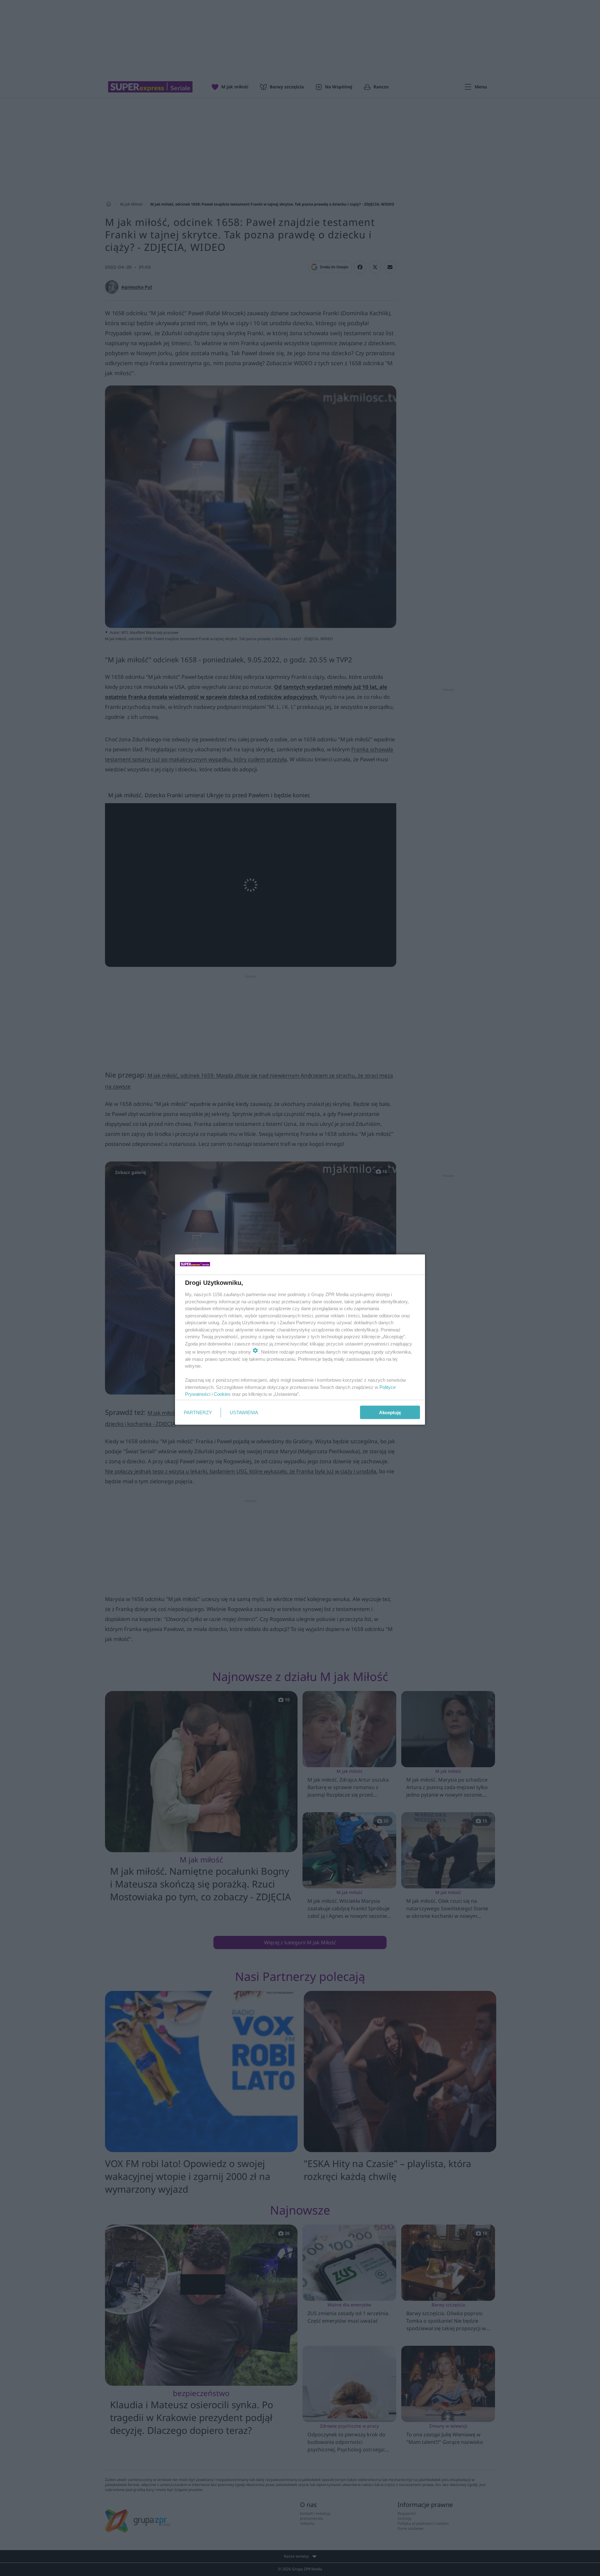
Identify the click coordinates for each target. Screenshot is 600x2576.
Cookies (222, 1394)
